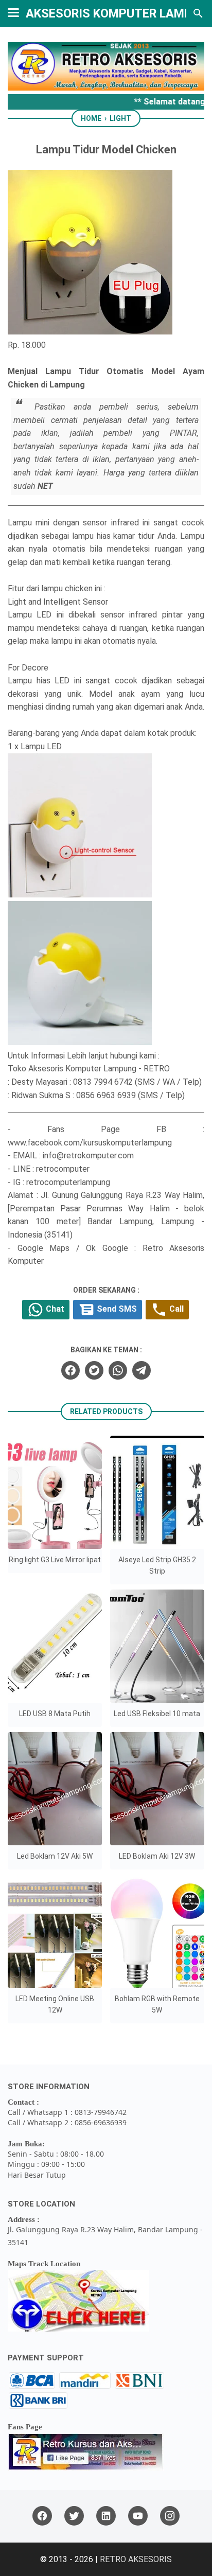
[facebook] (70, 1370)
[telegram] (142, 1370)
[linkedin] (106, 2516)
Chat (54, 1309)
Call (175, 1309)
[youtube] (138, 2516)
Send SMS (116, 1309)
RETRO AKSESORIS (136, 2559)
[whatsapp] (118, 1370)
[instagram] (170, 2516)
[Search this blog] (198, 13)
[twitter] (94, 1370)
